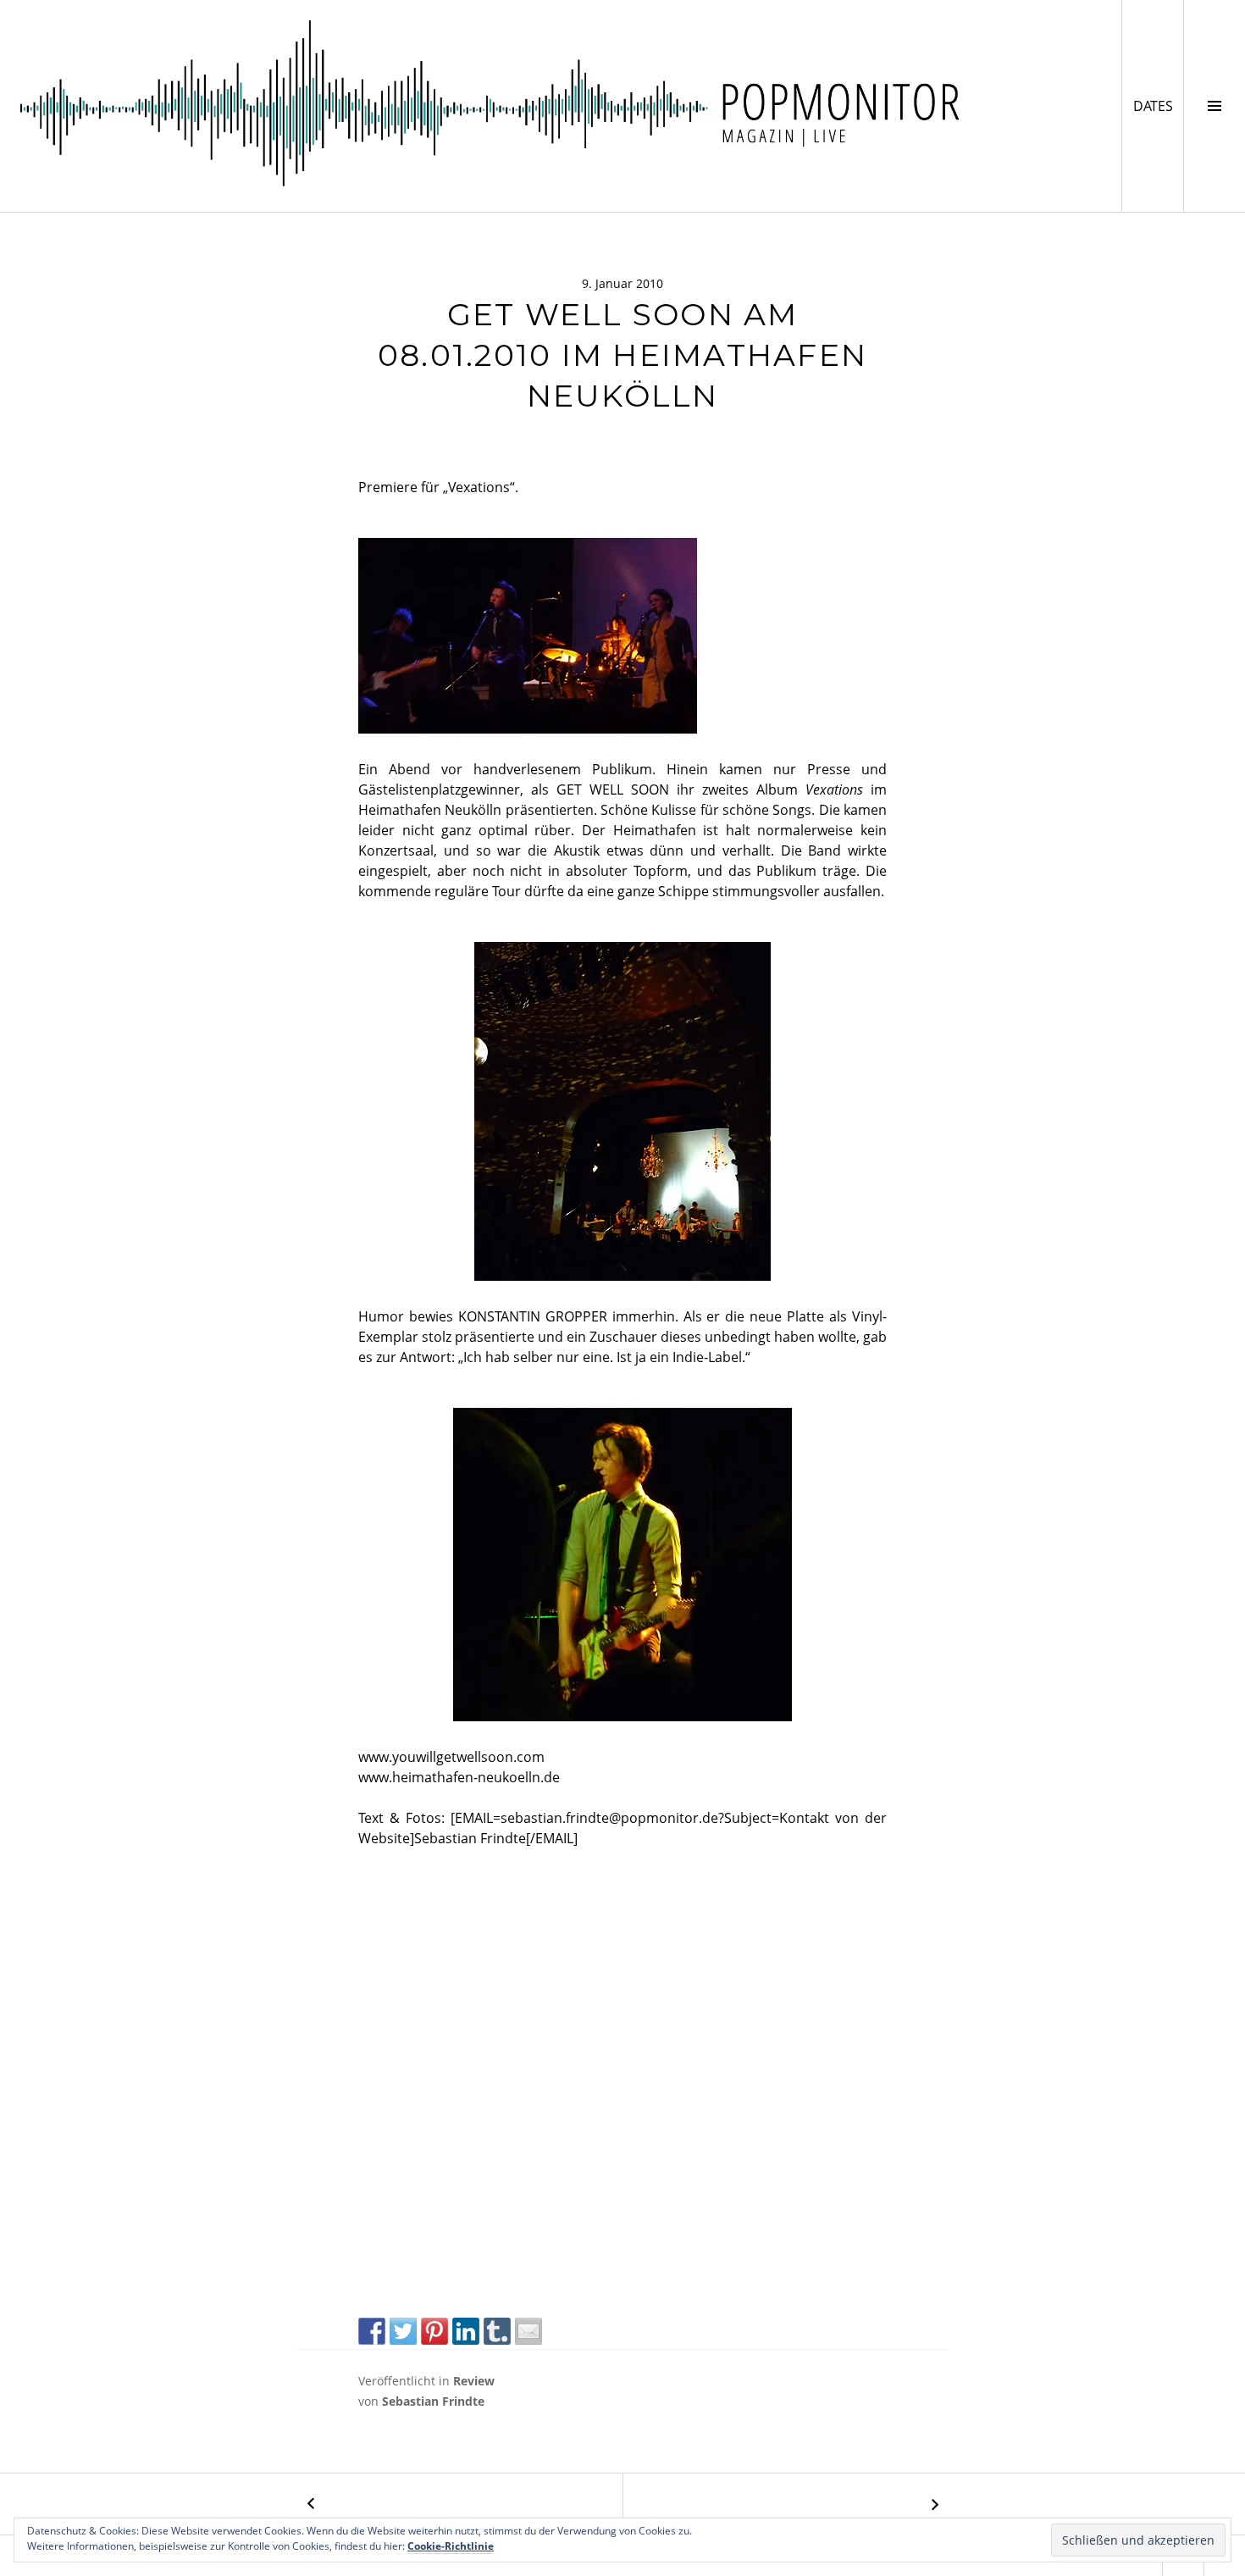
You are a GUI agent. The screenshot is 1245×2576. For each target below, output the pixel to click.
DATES (1158, 105)
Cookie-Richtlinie (451, 2546)
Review (474, 2381)
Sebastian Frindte (433, 2401)
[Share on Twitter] (403, 2331)
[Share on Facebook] (372, 2331)
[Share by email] (528, 2331)
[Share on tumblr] (497, 2331)
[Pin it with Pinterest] (434, 2331)
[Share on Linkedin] (466, 2331)
